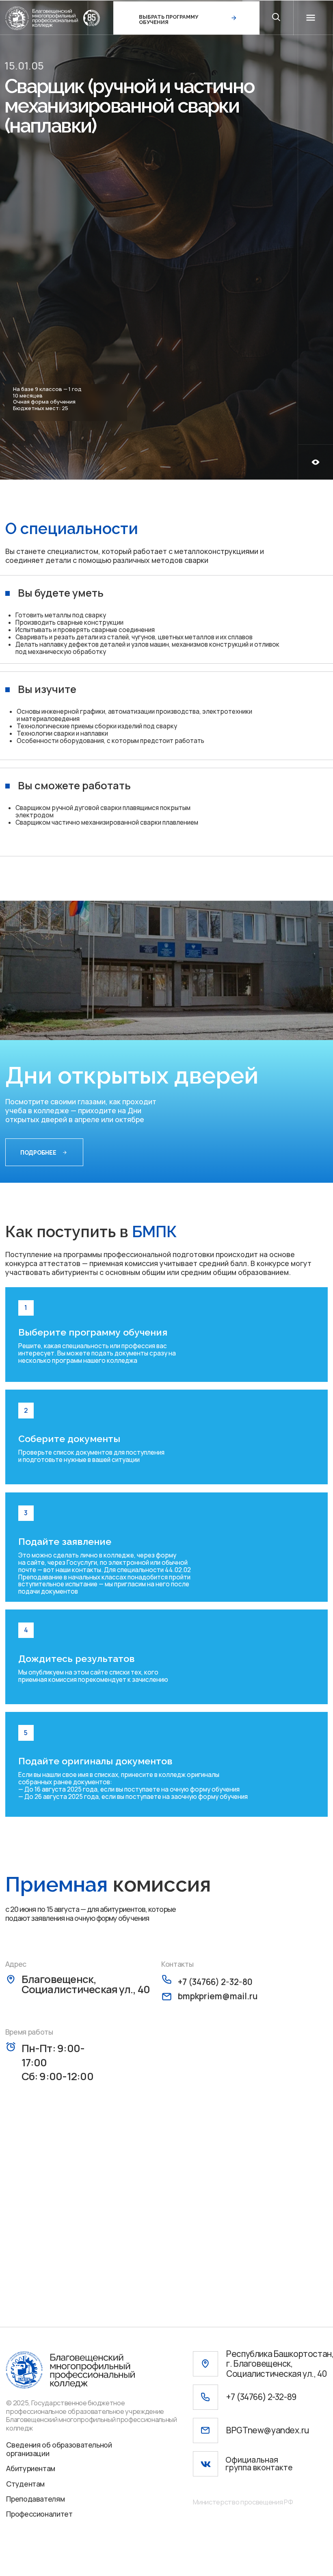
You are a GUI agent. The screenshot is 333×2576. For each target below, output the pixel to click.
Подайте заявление (65, 1541)
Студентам (25, 2484)
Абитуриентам (31, 2468)
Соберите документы (69, 1439)
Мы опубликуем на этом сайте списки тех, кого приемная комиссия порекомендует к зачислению (93, 1676)
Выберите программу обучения (93, 1332)
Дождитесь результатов (77, 1658)
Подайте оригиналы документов (95, 1761)
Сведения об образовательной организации (59, 2449)
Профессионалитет (39, 2514)
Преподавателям (35, 2499)
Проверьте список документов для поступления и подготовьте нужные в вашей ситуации (91, 1456)
